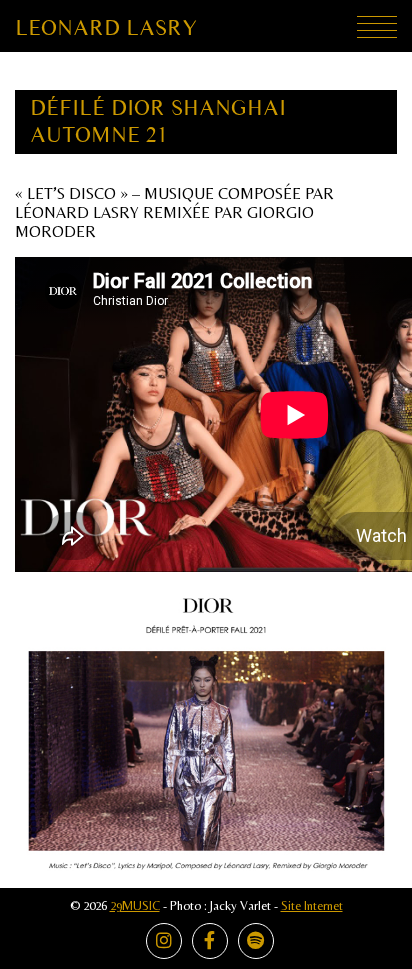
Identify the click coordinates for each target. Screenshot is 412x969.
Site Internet (312, 905)
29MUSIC (135, 905)
